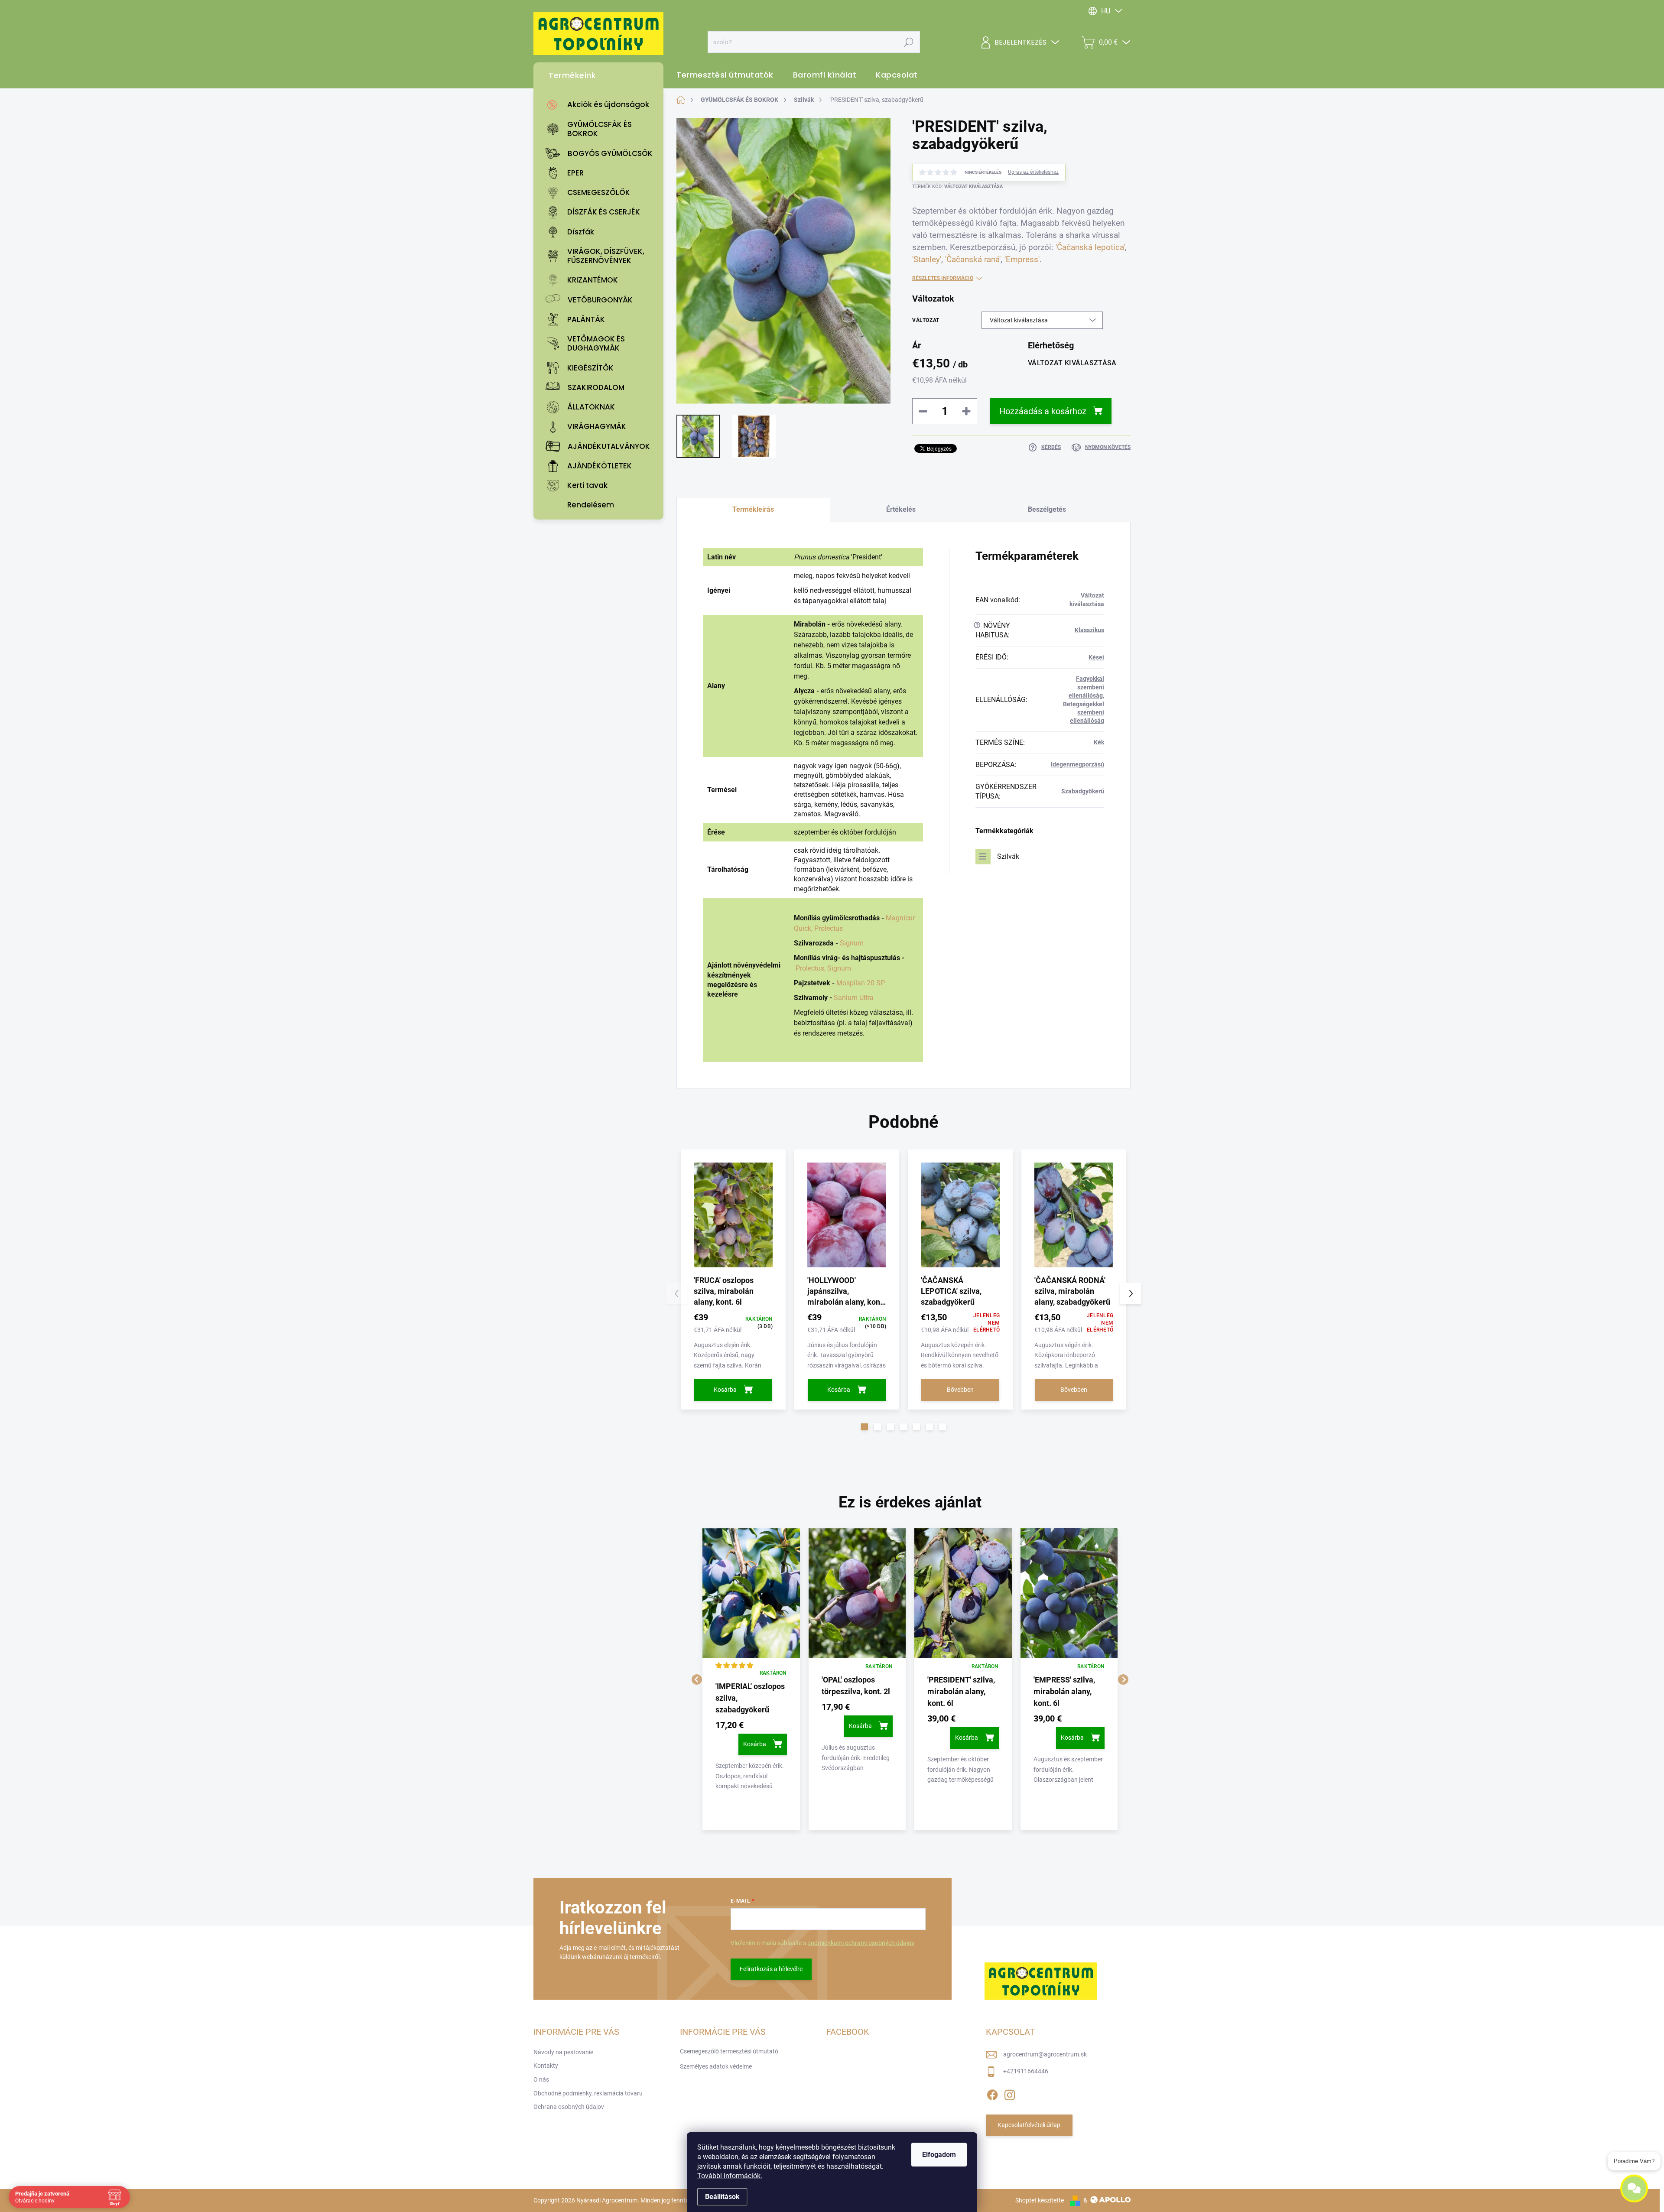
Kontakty (546, 2066)
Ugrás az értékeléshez (1033, 172)
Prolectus (829, 928)
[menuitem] (601, 105)
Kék (1099, 742)
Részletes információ (943, 278)
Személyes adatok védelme (716, 2066)
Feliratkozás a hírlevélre (771, 1969)
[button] (864, 1427)
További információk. (730, 2176)
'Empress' (1022, 260)
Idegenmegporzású (1077, 764)
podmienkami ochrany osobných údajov (861, 1943)
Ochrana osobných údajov (569, 2107)
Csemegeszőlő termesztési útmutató (729, 2051)
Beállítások (722, 2197)
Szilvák (1008, 856)
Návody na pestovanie (563, 2052)
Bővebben (960, 1390)
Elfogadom (939, 2155)
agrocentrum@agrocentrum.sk (1045, 2054)
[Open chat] (1634, 2186)
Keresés (908, 42)
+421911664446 (1026, 2071)
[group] (751, 1679)
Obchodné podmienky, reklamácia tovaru (588, 2093)
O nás (541, 2079)
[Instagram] (1010, 2093)
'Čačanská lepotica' (1090, 247)
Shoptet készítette (1040, 2200)
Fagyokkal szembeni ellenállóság (1086, 687)
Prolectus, (811, 968)
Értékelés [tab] (901, 509)
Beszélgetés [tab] (1047, 509)
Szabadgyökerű (1083, 791)
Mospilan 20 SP (861, 983)
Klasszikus (1089, 630)
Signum (852, 943)
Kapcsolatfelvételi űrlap (1029, 2125)
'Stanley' (927, 260)
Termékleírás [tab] (753, 509)
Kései (1096, 657)
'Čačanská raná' (973, 260)
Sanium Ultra (854, 998)
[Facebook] (992, 2093)
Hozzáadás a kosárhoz (1043, 411)
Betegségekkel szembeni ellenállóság (1084, 713)
